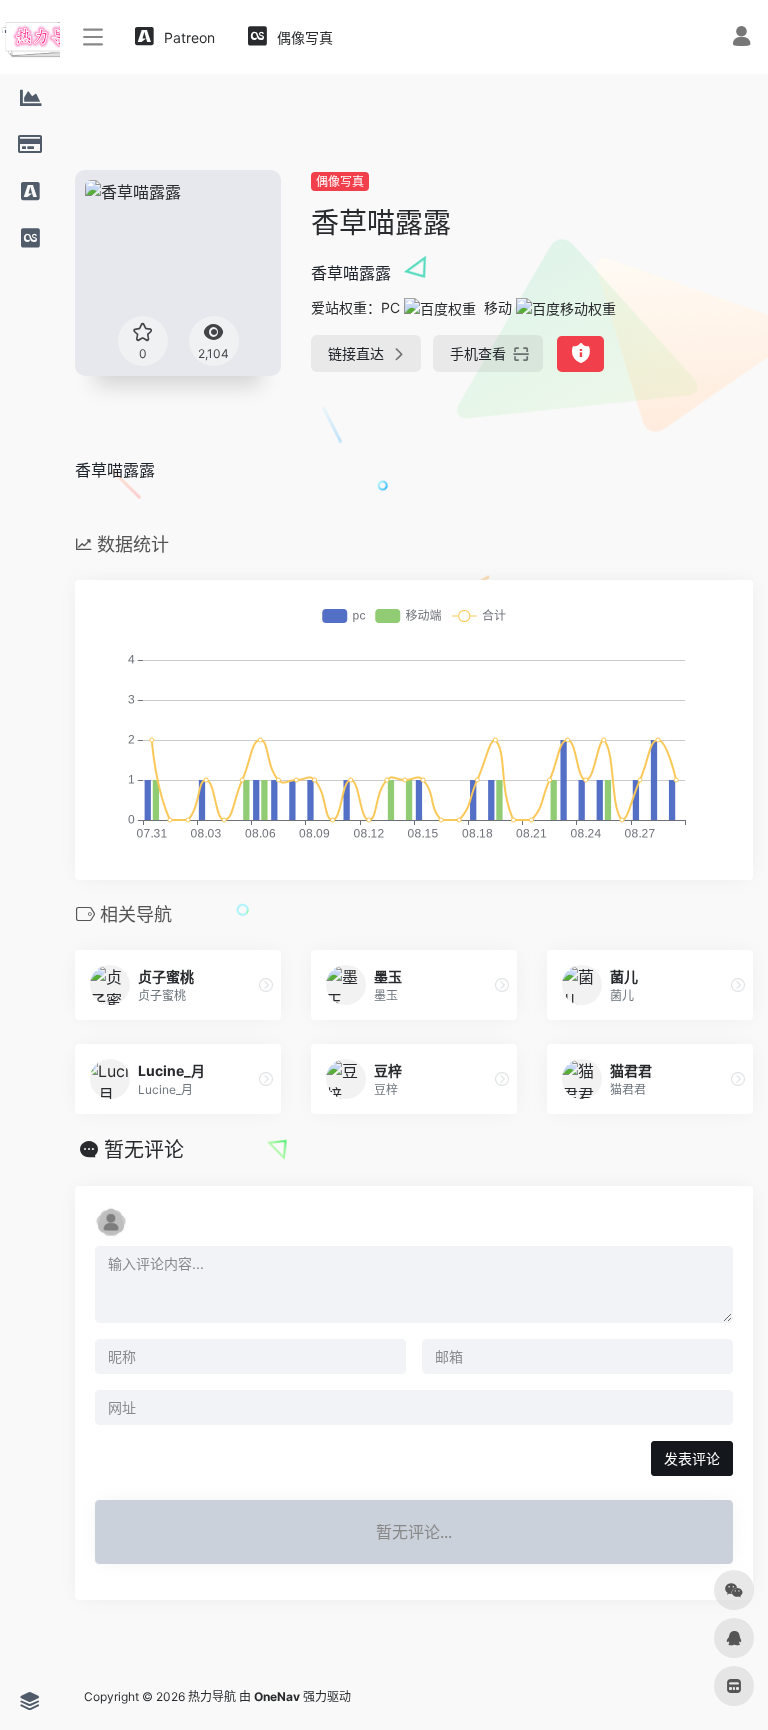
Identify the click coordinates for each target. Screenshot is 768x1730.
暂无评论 (144, 1150)
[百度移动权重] (566, 307)
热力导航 (212, 1696)
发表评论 (692, 1458)
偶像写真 (340, 181)
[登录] (741, 38)
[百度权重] (440, 307)
